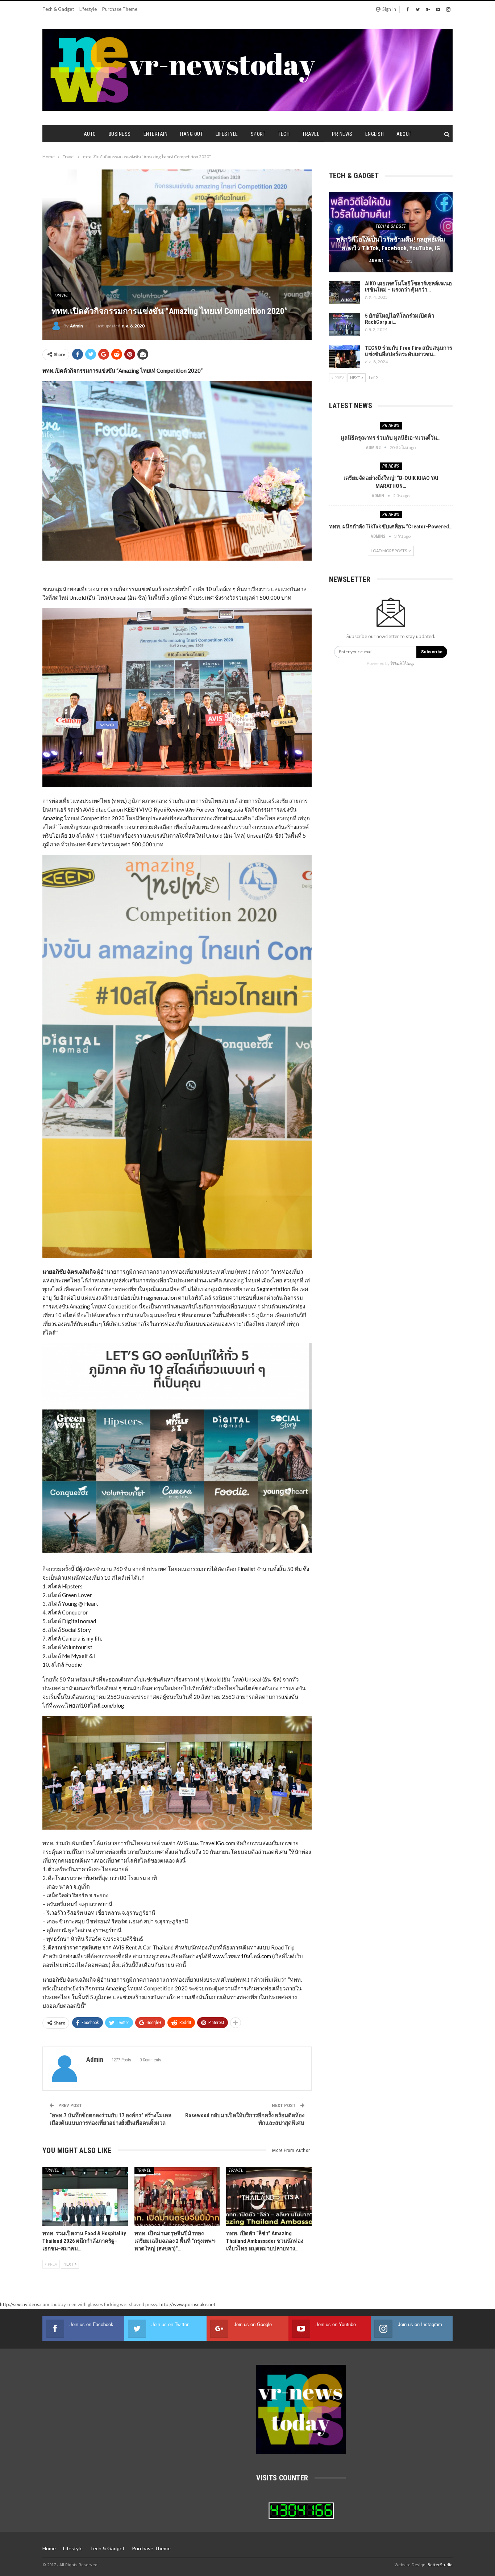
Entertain (156, 134)
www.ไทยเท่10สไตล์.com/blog (88, 1705)
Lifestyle (88, 9)
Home (49, 2548)
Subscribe (432, 652)
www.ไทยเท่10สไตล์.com (242, 1956)
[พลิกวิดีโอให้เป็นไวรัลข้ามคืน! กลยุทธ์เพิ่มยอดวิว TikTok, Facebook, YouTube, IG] (391, 232)
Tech (284, 134)
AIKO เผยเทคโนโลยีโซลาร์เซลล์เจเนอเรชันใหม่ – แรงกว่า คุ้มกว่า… (408, 287)
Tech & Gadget (58, 9)
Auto (90, 134)
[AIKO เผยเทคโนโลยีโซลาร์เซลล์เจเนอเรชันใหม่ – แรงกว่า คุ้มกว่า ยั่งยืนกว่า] (345, 292)
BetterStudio (440, 2565)
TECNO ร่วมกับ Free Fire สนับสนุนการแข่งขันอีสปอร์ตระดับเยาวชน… (409, 351)
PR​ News (342, 134)
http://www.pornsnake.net (187, 2304)
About (404, 134)
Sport (258, 134)
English (375, 134)
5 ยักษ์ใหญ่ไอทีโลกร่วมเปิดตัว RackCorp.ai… (400, 319)
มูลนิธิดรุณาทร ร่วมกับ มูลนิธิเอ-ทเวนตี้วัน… (391, 438)
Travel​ (311, 134)
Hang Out (192, 134)
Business (120, 134)
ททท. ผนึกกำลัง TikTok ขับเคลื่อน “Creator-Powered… (391, 527)
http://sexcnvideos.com (25, 2304)
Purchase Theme (120, 9)
